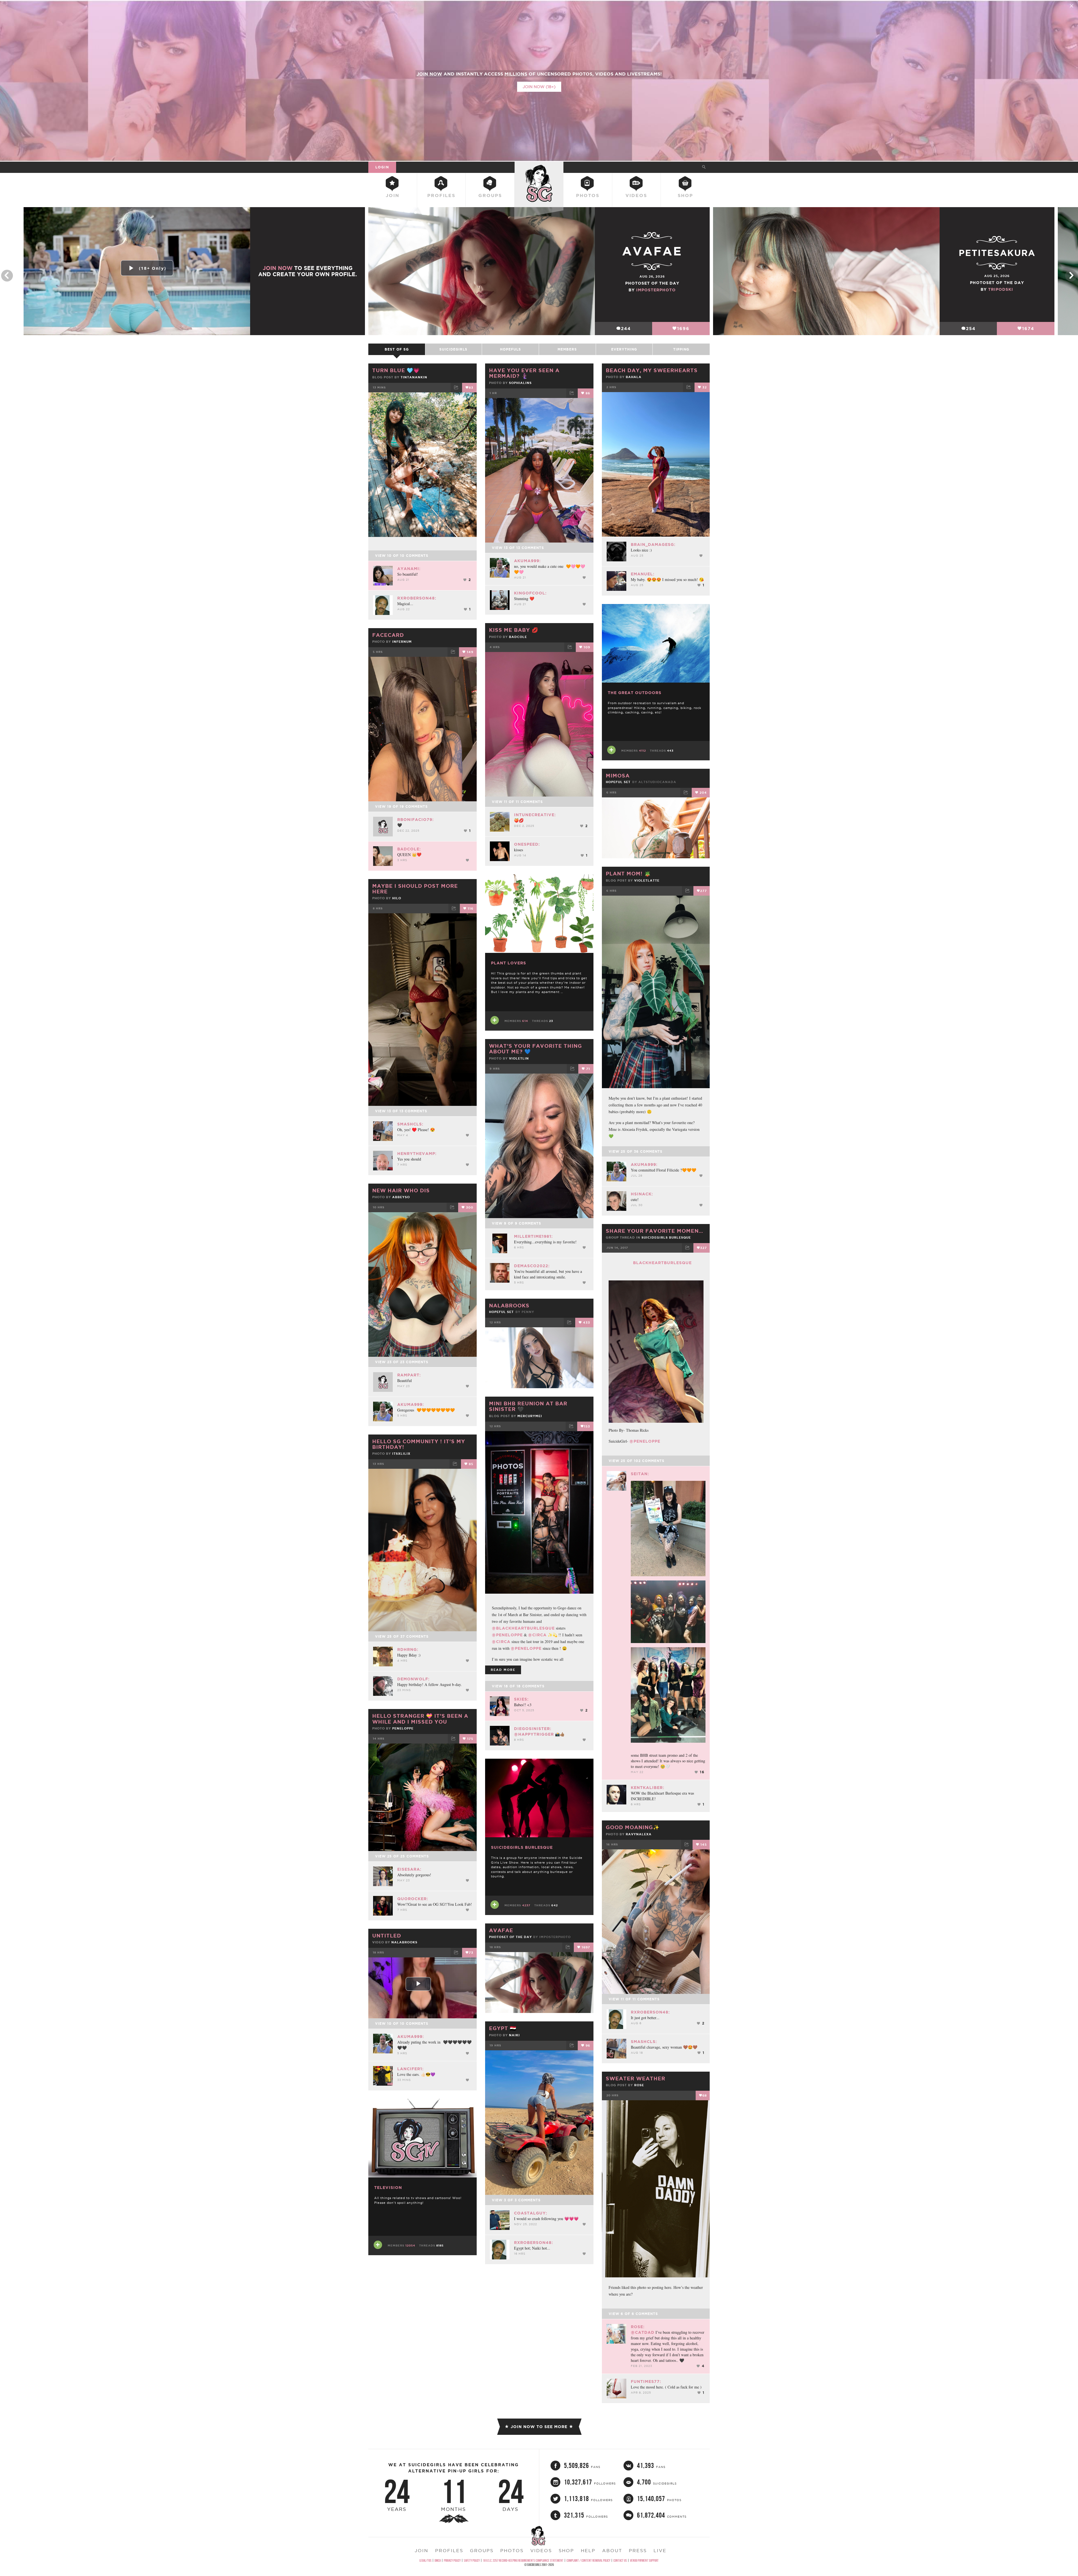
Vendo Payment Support (644, 2560)
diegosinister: (533, 1729)
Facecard (388, 635)
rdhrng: (408, 1650)
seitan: (640, 1474)
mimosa (618, 775)
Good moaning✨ (633, 1827)
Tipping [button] (681, 349)
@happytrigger (534, 1734)
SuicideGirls (539, 167)
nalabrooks (509, 1305)
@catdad (643, 2332)
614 (525, 1021)
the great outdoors (635, 693)
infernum (402, 642)
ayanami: (409, 569)
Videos (636, 195)
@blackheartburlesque (523, 1628)
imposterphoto (656, 290)
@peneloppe (645, 1441)
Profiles (441, 195)
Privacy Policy (452, 2560)
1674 (1028, 329)
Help (588, 2550)
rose (639, 2085)
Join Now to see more (539, 2427)
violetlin (519, 1058)
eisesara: (409, 1869)
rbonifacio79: (415, 820)
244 (626, 329)
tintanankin (414, 377)
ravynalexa (639, 1834)
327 (704, 1248)
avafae (501, 1930)
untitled (387, 1936)
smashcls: (410, 1124)
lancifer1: (410, 2069)
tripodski (1001, 289)
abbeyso (401, 1197)
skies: (521, 1699)
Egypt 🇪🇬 (503, 2028)
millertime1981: (533, 1236)
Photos (588, 195)
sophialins (520, 383)
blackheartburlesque (662, 1263)
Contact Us (620, 2560)
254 (971, 329)
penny (528, 1312)
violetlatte (647, 880)
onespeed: (527, 844)
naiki (514, 2035)
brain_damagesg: (653, 545)
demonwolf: (413, 1679)
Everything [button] (624, 349)
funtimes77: (646, 2381)
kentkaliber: (648, 1788)
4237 (526, 1905)
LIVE (660, 2550)
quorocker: (413, 1899)
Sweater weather (636, 2078)
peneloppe (403, 1728)
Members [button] (567, 349)
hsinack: (642, 1194)
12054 (410, 2246)
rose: (638, 2327)
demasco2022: (532, 1266)
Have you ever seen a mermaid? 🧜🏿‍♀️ (524, 373)
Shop (685, 195)
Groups (490, 195)
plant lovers (509, 963)
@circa (537, 1635)
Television (388, 2188)
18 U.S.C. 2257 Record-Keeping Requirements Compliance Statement (523, 2560)
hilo (397, 898)
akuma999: (527, 561)
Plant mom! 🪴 (628, 873)
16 (702, 1772)
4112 (642, 751)
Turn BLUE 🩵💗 (396, 370)
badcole (518, 637)
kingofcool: (530, 593)
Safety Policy (472, 2560)
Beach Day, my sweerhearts (652, 370)
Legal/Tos (425, 2560)
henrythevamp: (417, 1154)
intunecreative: (535, 815)
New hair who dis (401, 1190)
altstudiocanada (657, 782)
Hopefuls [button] (511, 349)
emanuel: (643, 574)
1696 (683, 329)
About (612, 2550)
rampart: (409, 1375)
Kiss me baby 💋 (514, 630)
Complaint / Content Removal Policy (588, 2560)
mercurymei (530, 1416)
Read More (503, 1670)
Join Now (278, 268)
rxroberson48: (417, 598)
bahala (634, 377)
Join (393, 195)
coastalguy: (531, 2213)
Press (638, 2550)
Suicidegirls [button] (453, 349)
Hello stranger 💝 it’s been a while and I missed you (420, 1719)
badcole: (409, 849)
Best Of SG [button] (397, 349)
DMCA (438, 2560)
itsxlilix (401, 1454)
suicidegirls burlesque (666, 1237)
